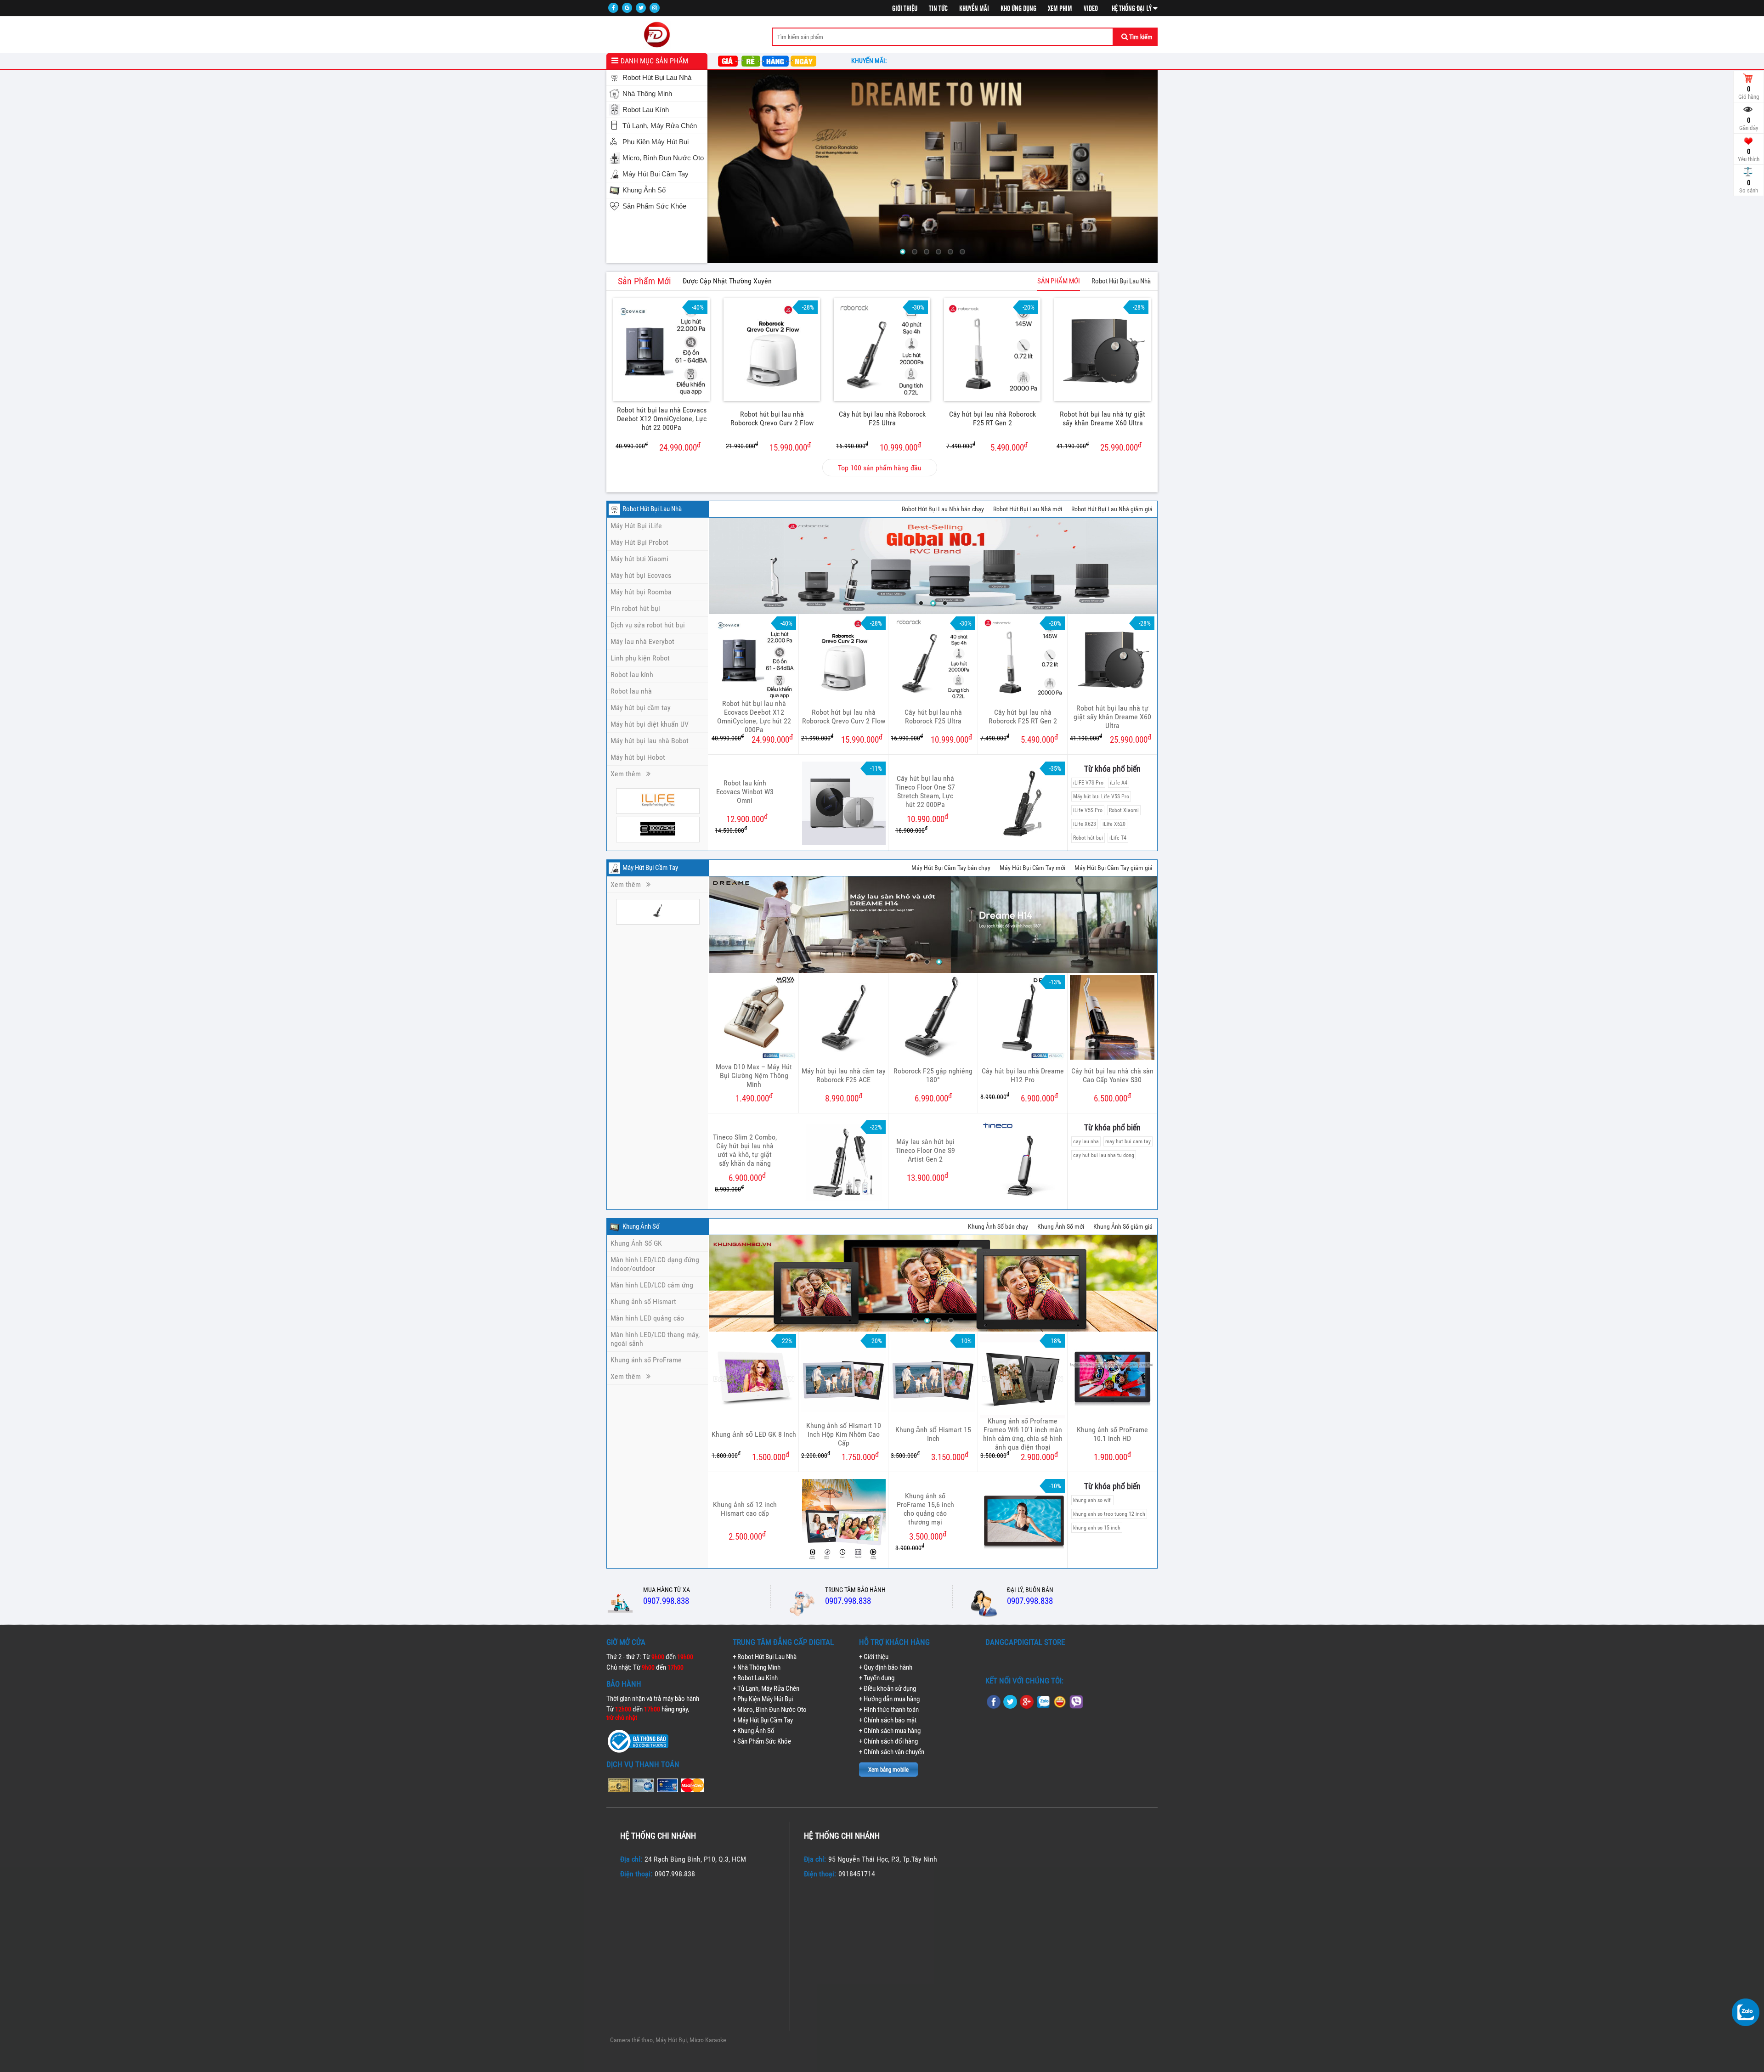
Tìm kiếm (1140, 37)
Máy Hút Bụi (671, 2040)
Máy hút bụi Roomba (641, 592)
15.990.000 (768, 447)
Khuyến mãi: (870, 61)
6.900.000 (1019, 1098)
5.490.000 (987, 447)
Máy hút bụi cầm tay (641, 708)
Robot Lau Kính (646, 110)
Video (1091, 9)
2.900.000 (1019, 1456)
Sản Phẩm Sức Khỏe (654, 206)
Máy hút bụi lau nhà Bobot (650, 741)
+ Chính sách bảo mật (888, 1720)
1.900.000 (1112, 1456)
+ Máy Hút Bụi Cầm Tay (763, 1720)
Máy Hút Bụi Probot (639, 542)
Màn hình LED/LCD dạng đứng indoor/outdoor (655, 1264)
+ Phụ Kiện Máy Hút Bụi (763, 1699)
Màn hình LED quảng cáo (647, 1318)
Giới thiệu (905, 9)
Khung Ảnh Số (644, 190)
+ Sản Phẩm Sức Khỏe (762, 1741)
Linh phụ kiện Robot (640, 658)
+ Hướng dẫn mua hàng (889, 1699)
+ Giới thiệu (874, 1657)
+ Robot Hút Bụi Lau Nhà (765, 1657)
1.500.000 (750, 1456)
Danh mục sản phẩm (654, 61)
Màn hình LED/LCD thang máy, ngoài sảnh (655, 1339)
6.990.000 (933, 1098)
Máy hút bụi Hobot (638, 757)
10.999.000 (879, 447)
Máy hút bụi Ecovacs (641, 575)
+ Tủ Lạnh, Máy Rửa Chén (766, 1688)
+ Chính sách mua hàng (890, 1731)
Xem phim (1060, 9)
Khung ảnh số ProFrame (646, 1360)
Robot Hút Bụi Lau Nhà (657, 78)
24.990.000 (658, 447)
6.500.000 (1112, 1098)
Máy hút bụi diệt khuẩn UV (650, 724)
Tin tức (938, 9)
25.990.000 (1099, 447)
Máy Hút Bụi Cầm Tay (656, 174)
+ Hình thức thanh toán (889, 1710)
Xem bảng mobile (888, 1770)
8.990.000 (844, 1098)
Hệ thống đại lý (1132, 9)
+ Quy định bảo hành (886, 1667)
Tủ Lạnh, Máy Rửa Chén (660, 126)
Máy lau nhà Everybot (642, 641)
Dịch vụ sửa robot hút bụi (648, 625)
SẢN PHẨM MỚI (1059, 281)
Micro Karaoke (708, 2040)
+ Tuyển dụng (877, 1678)
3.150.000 (930, 1456)
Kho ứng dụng (1018, 9)
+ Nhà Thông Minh (757, 1667)
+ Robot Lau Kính (755, 1678)
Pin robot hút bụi (635, 608)
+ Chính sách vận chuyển (892, 1752)
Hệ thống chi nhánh (658, 1836)
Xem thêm (628, 774)
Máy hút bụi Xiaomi (639, 559)
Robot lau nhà (631, 691)
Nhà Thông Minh (647, 94)
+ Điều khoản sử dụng (888, 1688)
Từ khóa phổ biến (1112, 769)
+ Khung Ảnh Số (754, 1731)
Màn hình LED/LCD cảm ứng (652, 1285)
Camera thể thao (631, 2040)
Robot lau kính (632, 675)
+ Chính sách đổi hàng (888, 1741)
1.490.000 (754, 1098)
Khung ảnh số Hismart (643, 1301)
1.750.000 (840, 1456)
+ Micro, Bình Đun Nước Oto (770, 1710)
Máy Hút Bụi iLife (636, 526)
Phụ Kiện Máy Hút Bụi (656, 142)
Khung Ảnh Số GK (636, 1243)
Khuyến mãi (974, 9)
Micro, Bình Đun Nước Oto (663, 158)
